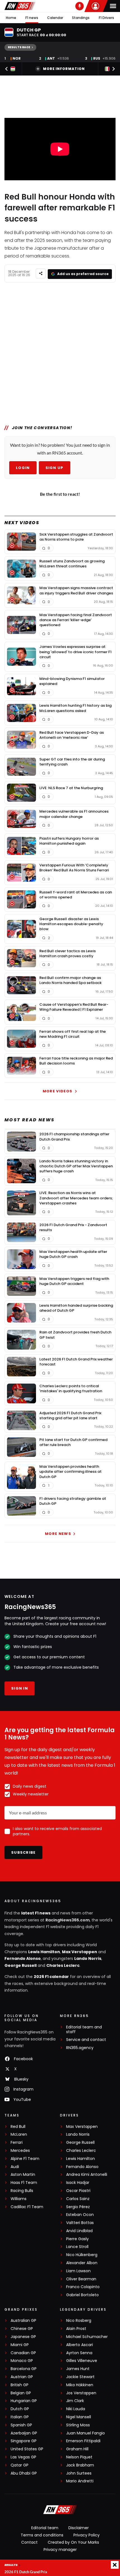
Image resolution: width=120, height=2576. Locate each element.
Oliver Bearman (81, 2279)
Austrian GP (22, 2377)
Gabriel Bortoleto (82, 2295)
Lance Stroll (77, 2247)
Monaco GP (22, 2361)
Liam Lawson (78, 2271)
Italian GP (20, 2417)
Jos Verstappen (81, 2393)
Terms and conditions (42, 2535)
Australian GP (23, 2321)
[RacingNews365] (20, 6)
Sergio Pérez (78, 2207)
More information (64, 69)
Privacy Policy (87, 2535)
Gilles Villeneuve (82, 2361)
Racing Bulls (22, 2191)
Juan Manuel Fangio (86, 2433)
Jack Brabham (80, 2465)
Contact (29, 2542)
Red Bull (18, 2127)
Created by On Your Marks (73, 2542)
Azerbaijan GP (24, 2433)
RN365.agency (80, 2048)
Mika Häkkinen (80, 2385)
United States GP (27, 2449)
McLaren (19, 2134)
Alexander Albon (82, 2263)
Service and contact (86, 2040)
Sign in (20, 1688)
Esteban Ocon (80, 2215)
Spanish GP (21, 2425)
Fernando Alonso (23, 1958)
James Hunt (78, 2369)
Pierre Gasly (77, 2239)
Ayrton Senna (79, 2353)
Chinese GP (22, 2329)
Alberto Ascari (80, 2345)
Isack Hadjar (78, 2183)
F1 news (32, 18)
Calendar (55, 18)
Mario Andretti (80, 2481)
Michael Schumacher (87, 2337)
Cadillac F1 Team (27, 2207)
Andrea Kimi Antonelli (87, 2175)
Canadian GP (23, 2353)
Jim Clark (75, 2401)
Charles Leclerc (63, 1965)
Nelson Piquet (79, 2457)
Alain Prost (76, 2329)
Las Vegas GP (23, 2457)
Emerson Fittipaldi (83, 2441)
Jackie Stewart (80, 2377)
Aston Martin (23, 2175)
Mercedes (20, 2151)
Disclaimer (79, 2528)
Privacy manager (60, 2550)
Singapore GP (24, 2441)
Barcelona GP (24, 2369)
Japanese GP (23, 2337)
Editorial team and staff (84, 2030)
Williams (19, 2199)
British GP (20, 2385)
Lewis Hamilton (44, 1952)
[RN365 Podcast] (80, 6)
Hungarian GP (24, 2401)
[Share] (41, 274)
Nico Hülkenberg (82, 2255)
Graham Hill (77, 2449)
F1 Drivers (106, 18)
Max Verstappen (80, 1952)
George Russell (21, 1965)
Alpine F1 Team (25, 2159)
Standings (81, 18)
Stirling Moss (78, 2425)
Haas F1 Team (24, 2183)
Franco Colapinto (83, 2287)
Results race (19, 47)
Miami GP (20, 2345)
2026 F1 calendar (51, 1977)
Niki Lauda (76, 2409)
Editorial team (45, 2528)
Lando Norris (88, 1958)
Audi (15, 2167)
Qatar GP (20, 2465)
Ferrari (17, 2143)
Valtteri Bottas (80, 2223)
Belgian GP (21, 2393)
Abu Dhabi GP (24, 2473)
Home (11, 18)
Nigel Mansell (79, 2417)
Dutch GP (20, 2409)
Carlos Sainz (78, 2199)
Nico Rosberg (79, 2321)
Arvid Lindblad (79, 2231)
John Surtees (79, 2473)
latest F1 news (36, 1913)
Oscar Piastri (78, 2191)
